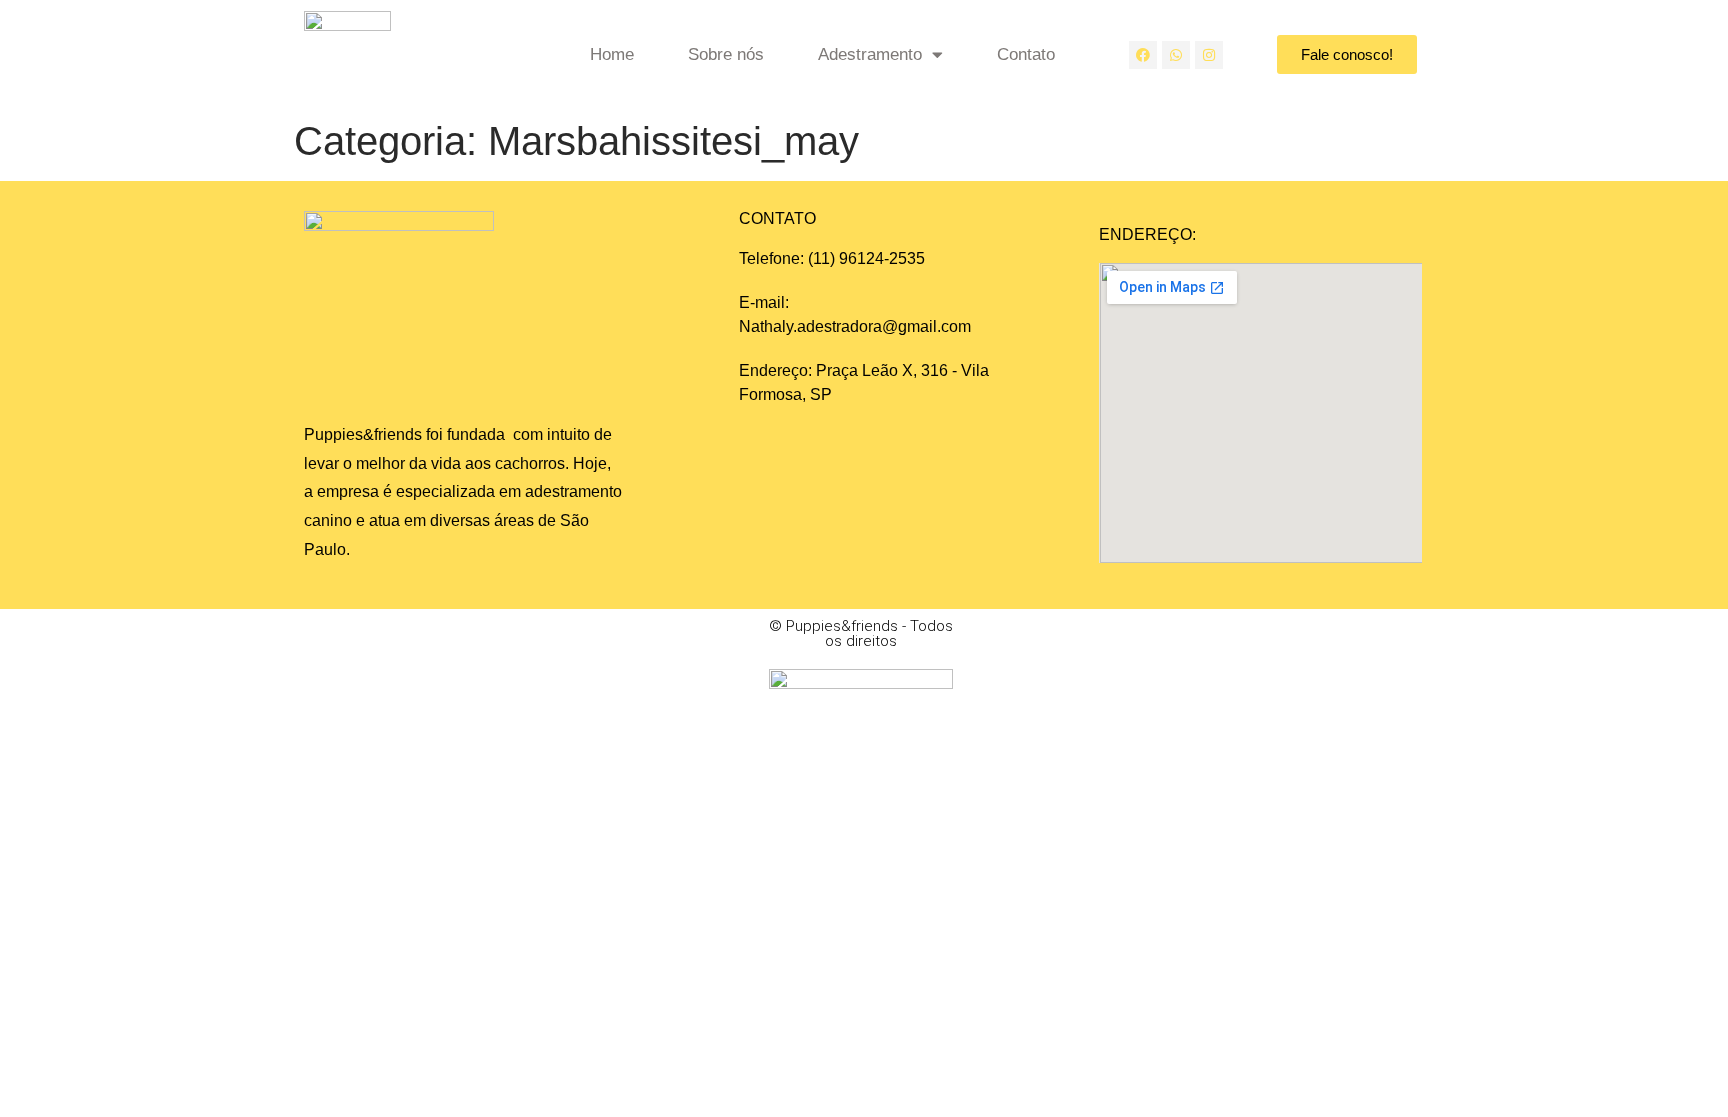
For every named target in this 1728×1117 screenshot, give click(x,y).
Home (612, 54)
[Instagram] (1209, 55)
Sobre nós (726, 54)
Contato (1026, 54)
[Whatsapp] (1176, 55)
